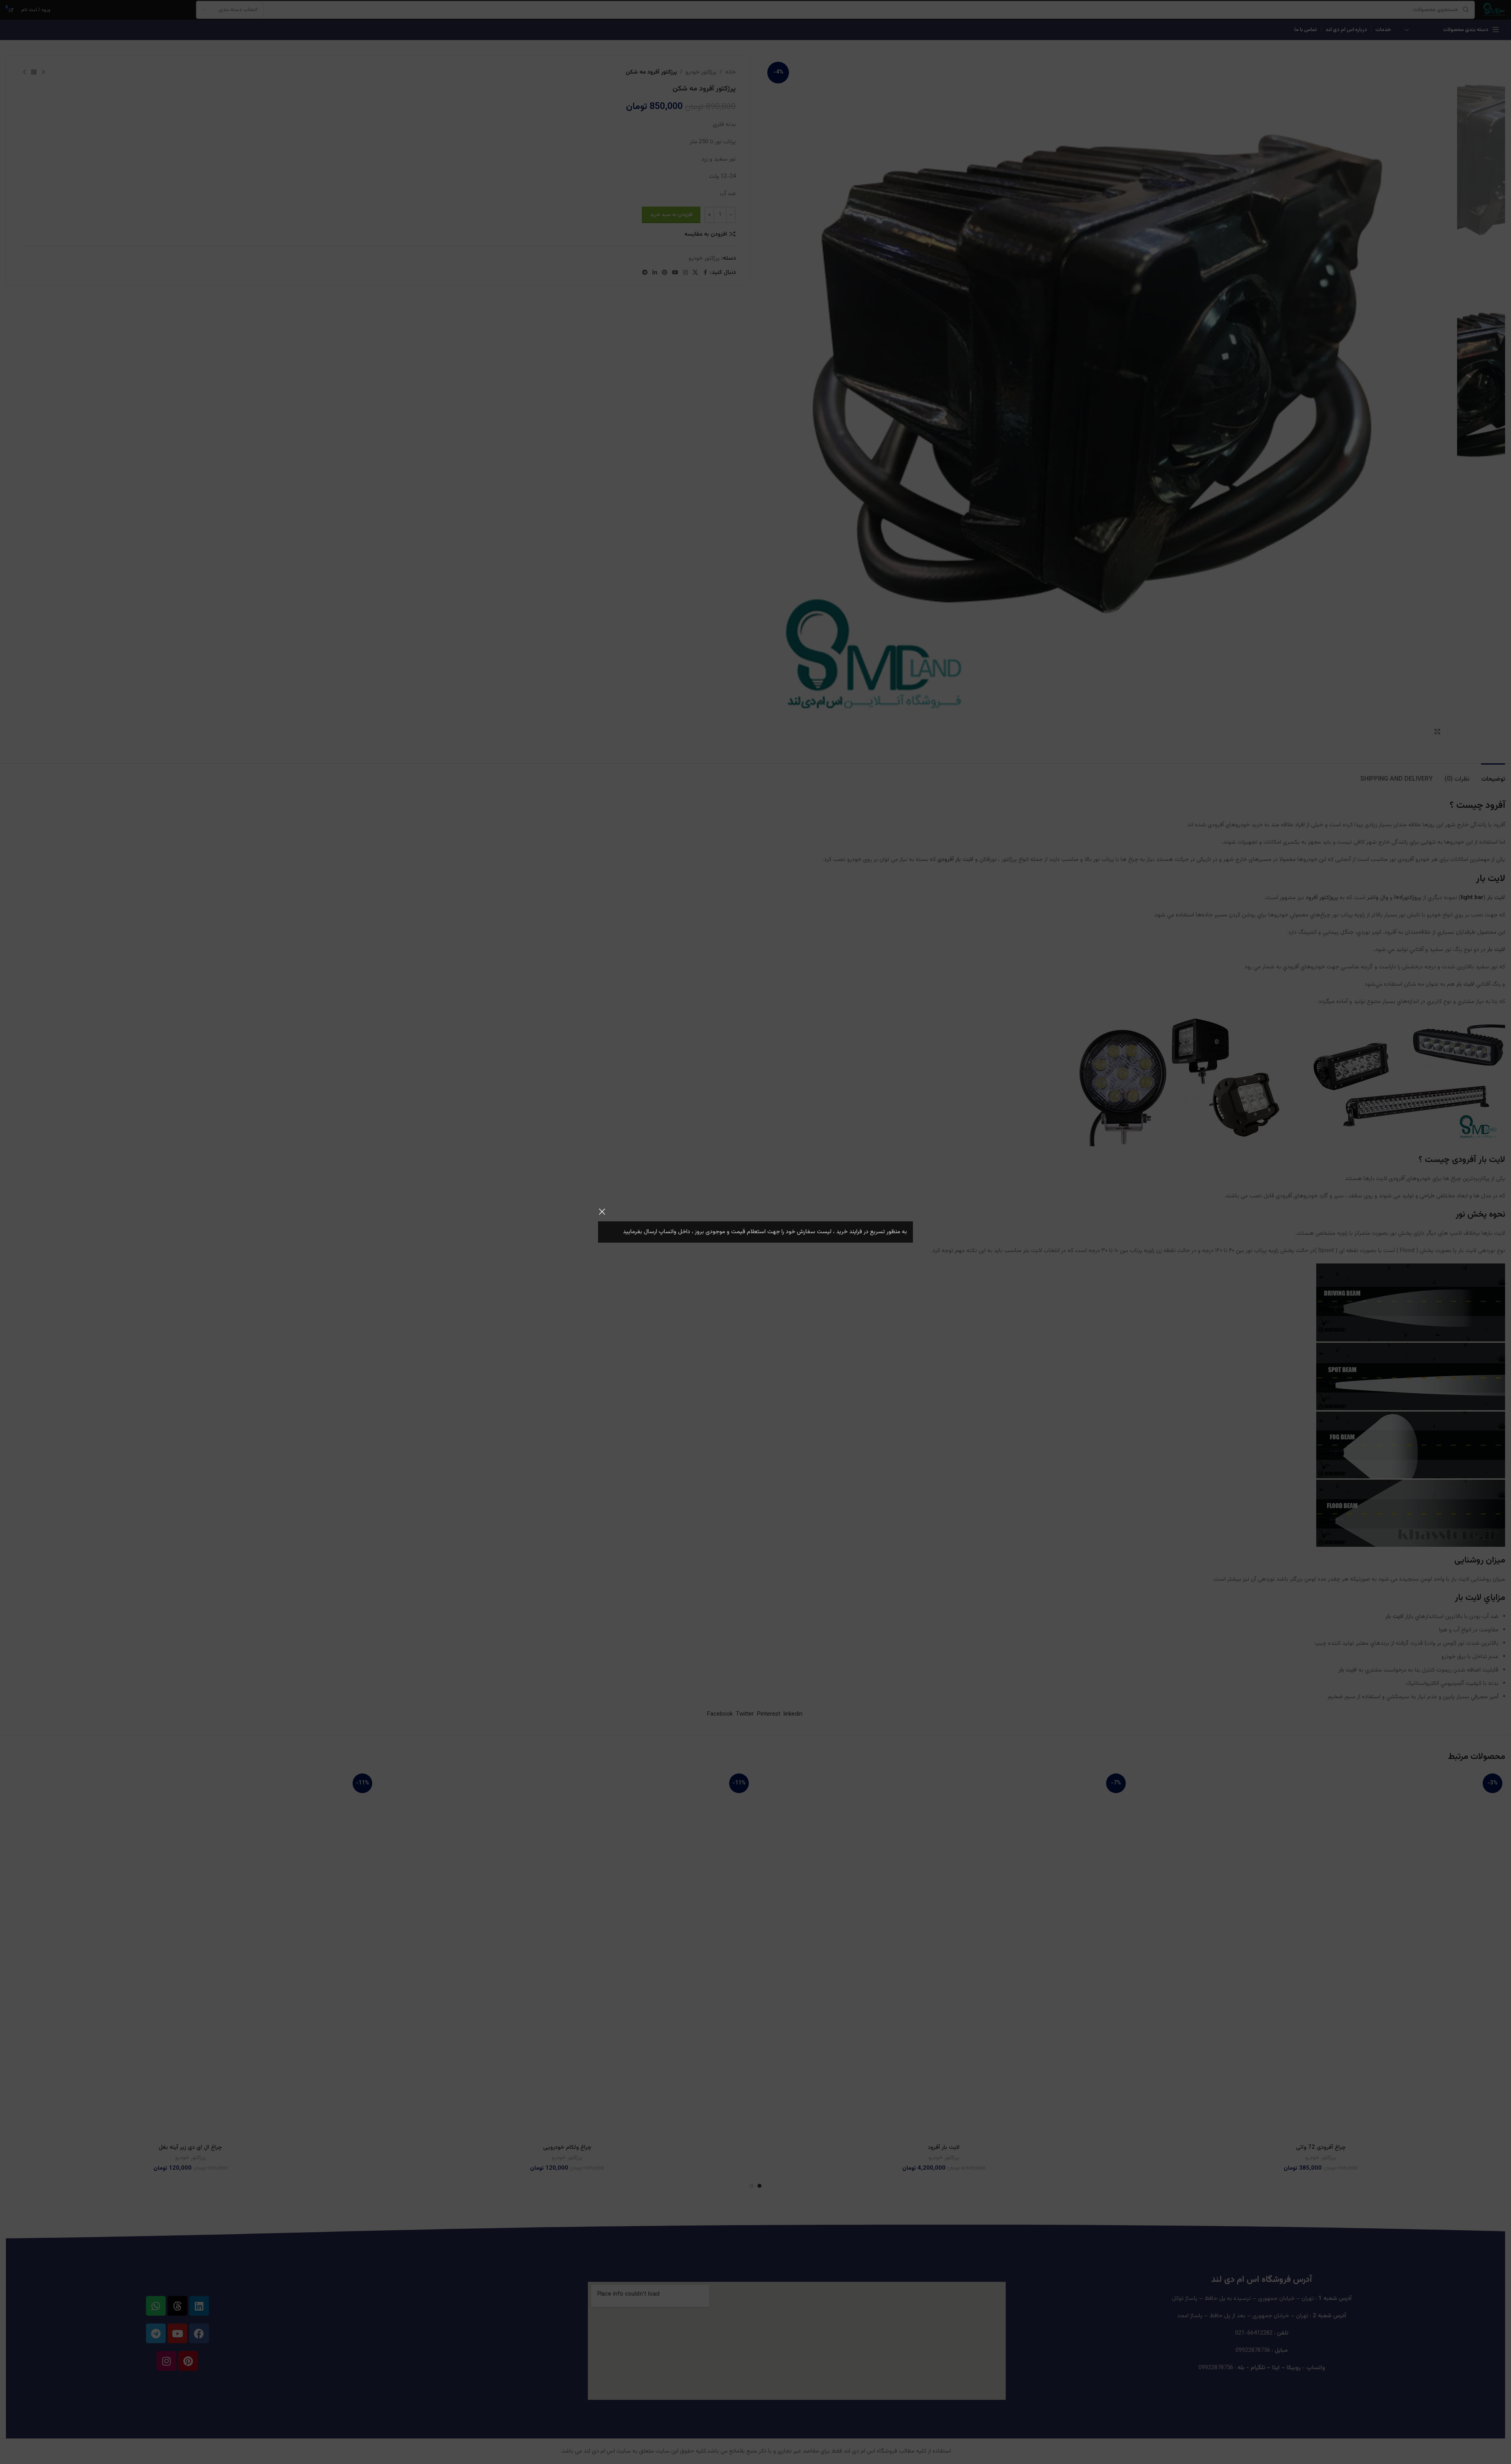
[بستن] (602, 1212)
